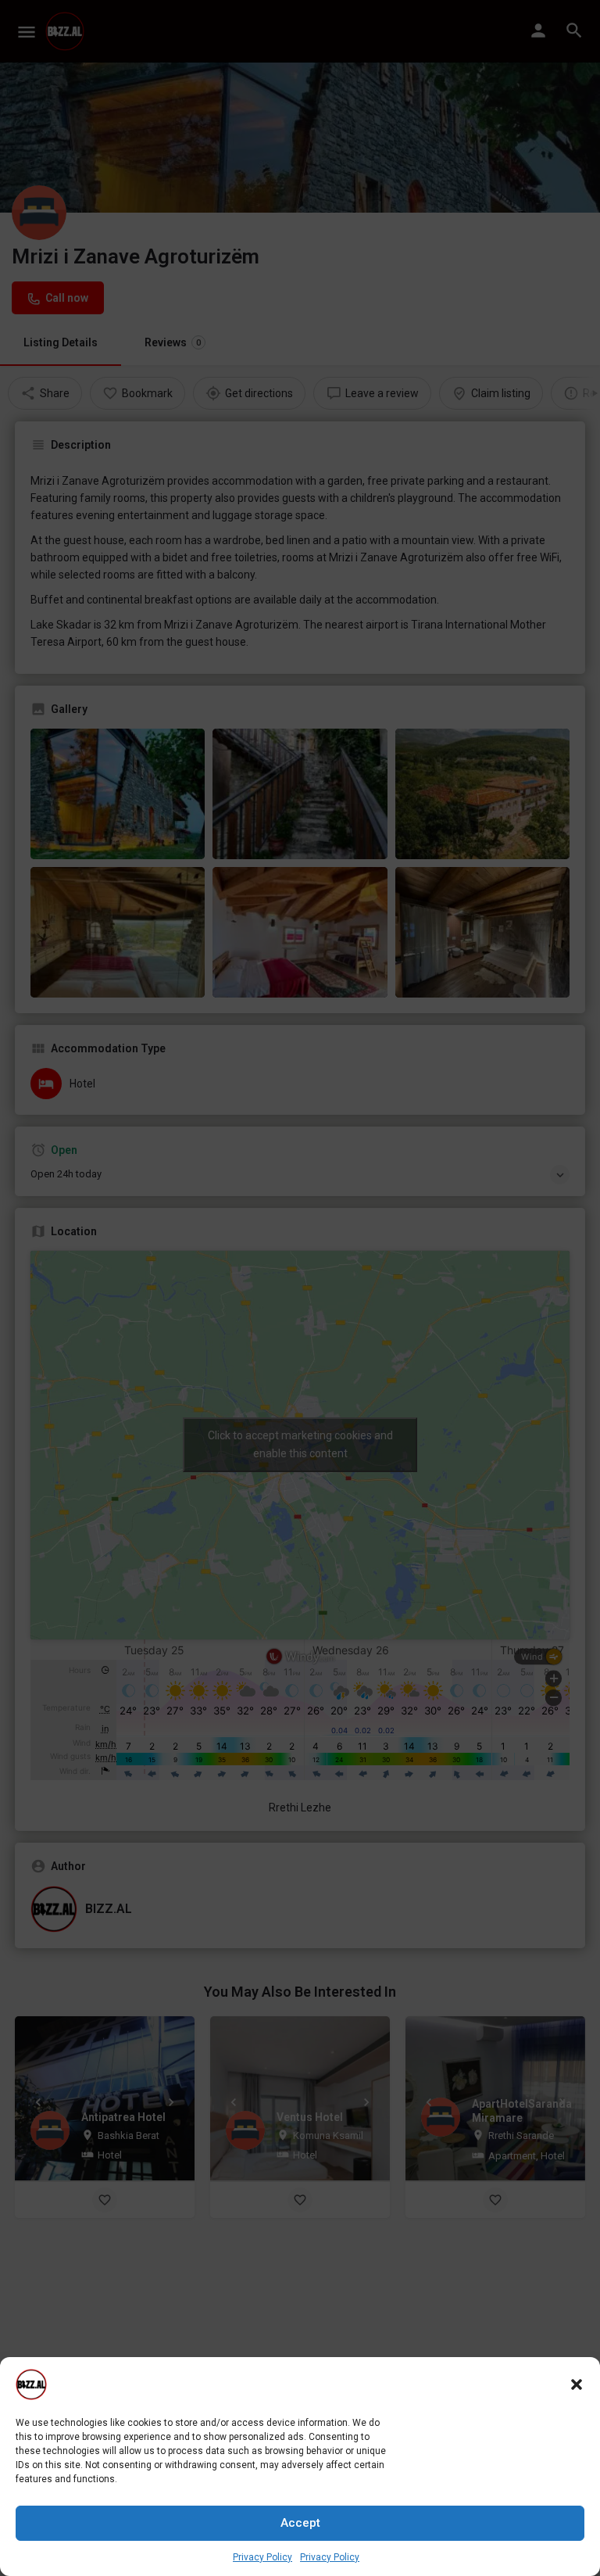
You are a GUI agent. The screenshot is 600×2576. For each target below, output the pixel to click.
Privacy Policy (262, 2557)
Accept (300, 2523)
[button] (577, 2384)
